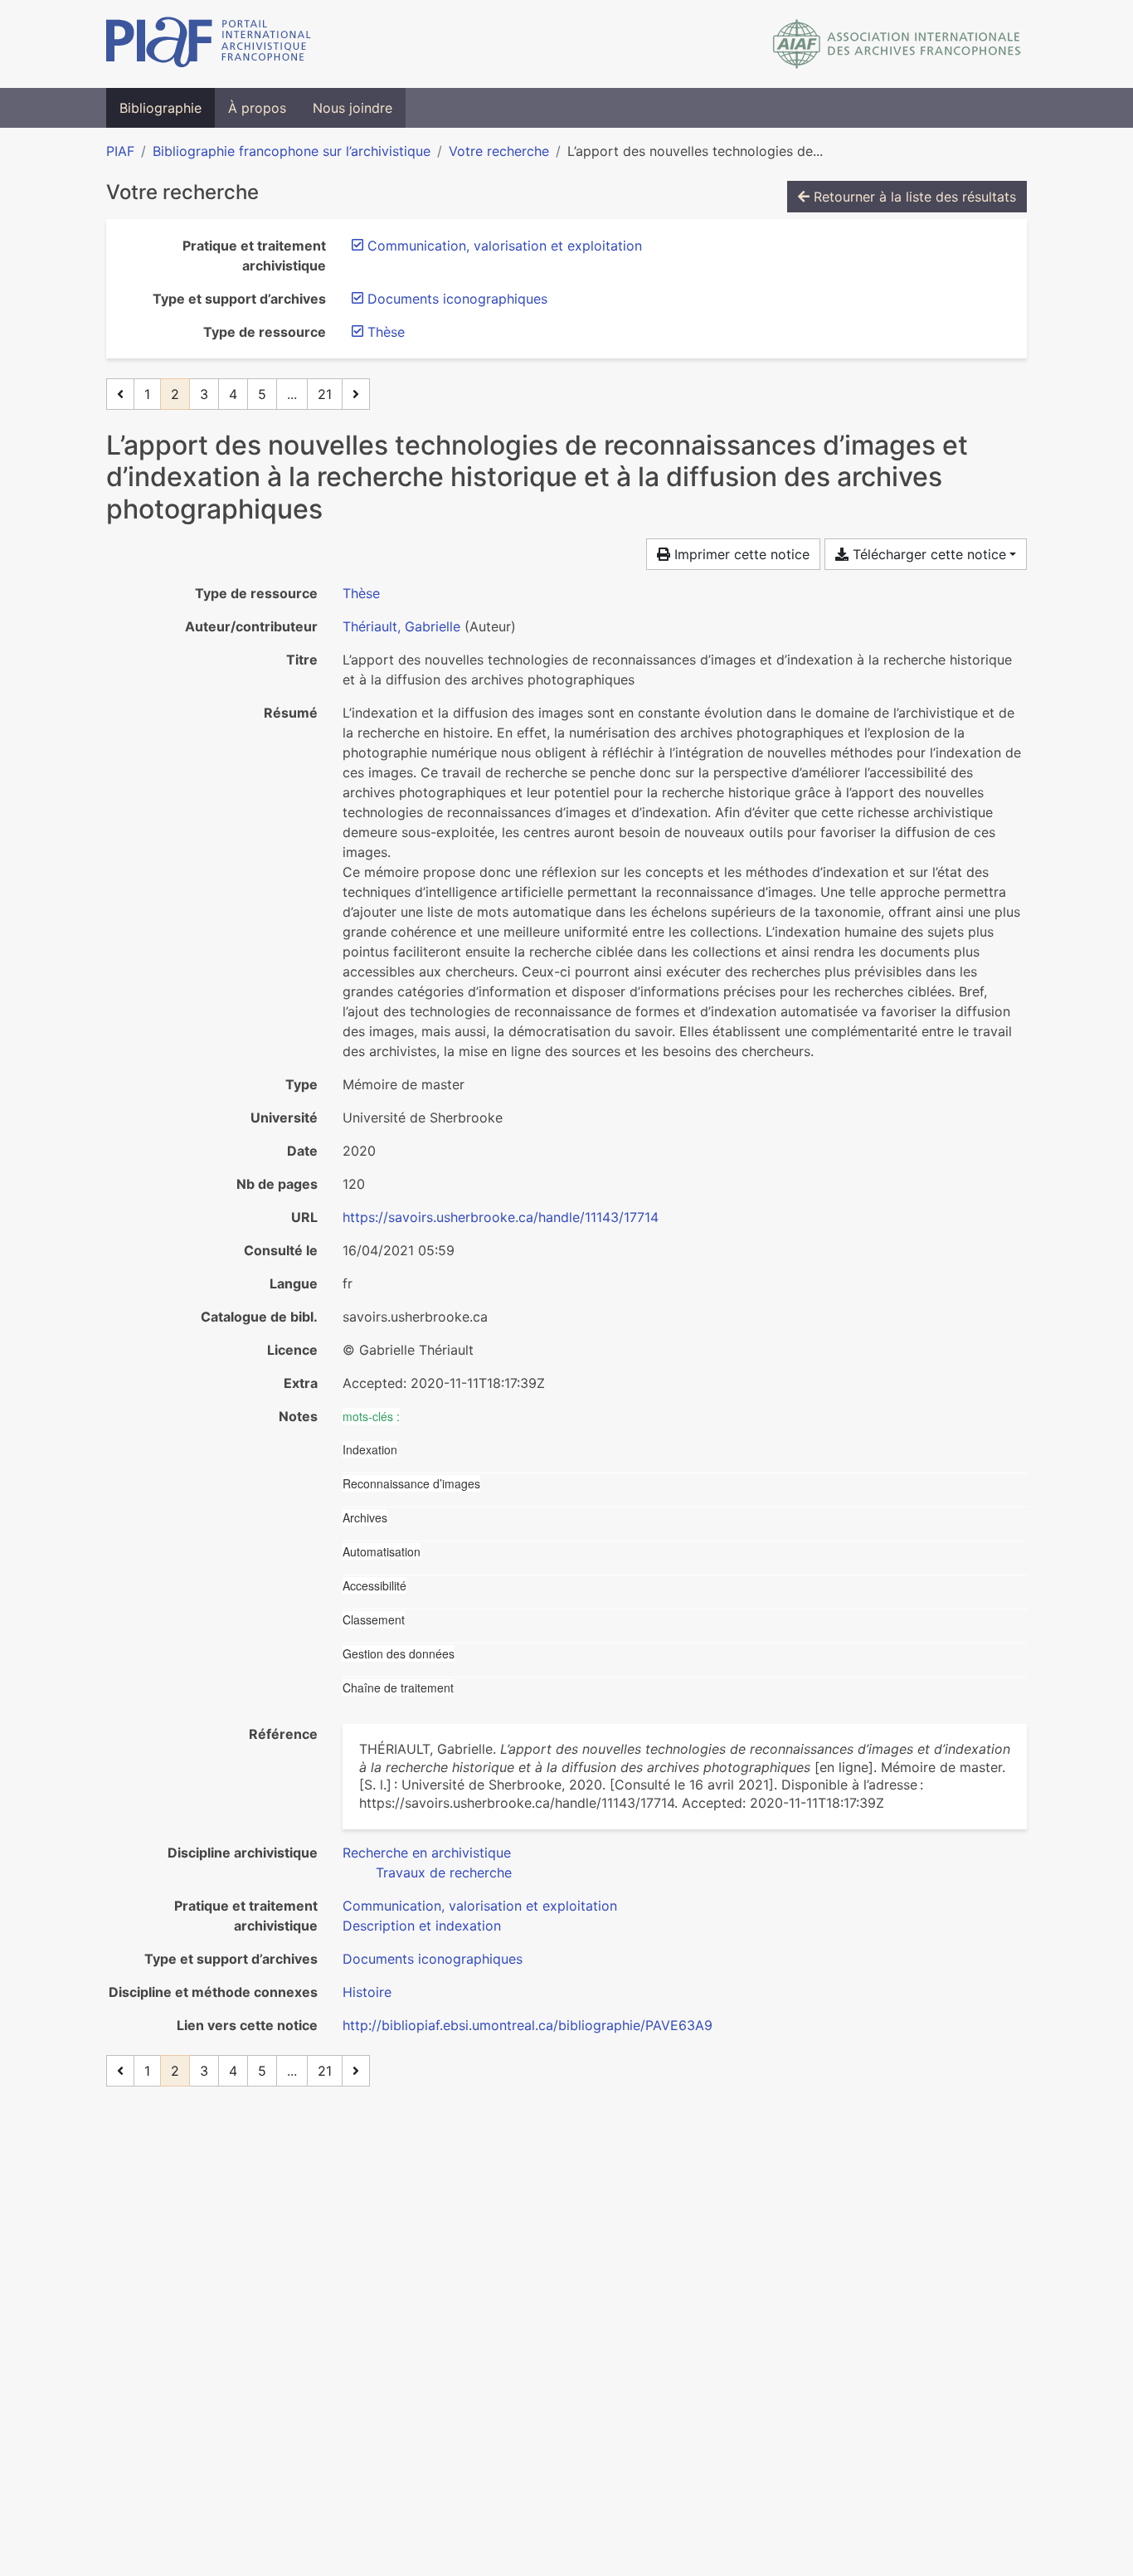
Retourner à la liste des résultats (913, 197)
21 (325, 394)
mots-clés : (371, 1416)
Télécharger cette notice (927, 554)
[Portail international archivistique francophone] (209, 44)
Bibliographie (160, 108)
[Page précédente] (120, 394)
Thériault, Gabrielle (401, 626)
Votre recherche (499, 151)
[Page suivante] (356, 394)
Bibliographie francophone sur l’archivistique (292, 151)
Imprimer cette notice (740, 554)
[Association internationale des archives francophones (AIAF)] (897, 44)
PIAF (120, 151)
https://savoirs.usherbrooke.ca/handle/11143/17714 (501, 1217)
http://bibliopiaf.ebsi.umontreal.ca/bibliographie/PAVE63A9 (528, 2025)
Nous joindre (353, 108)
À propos (257, 108)
